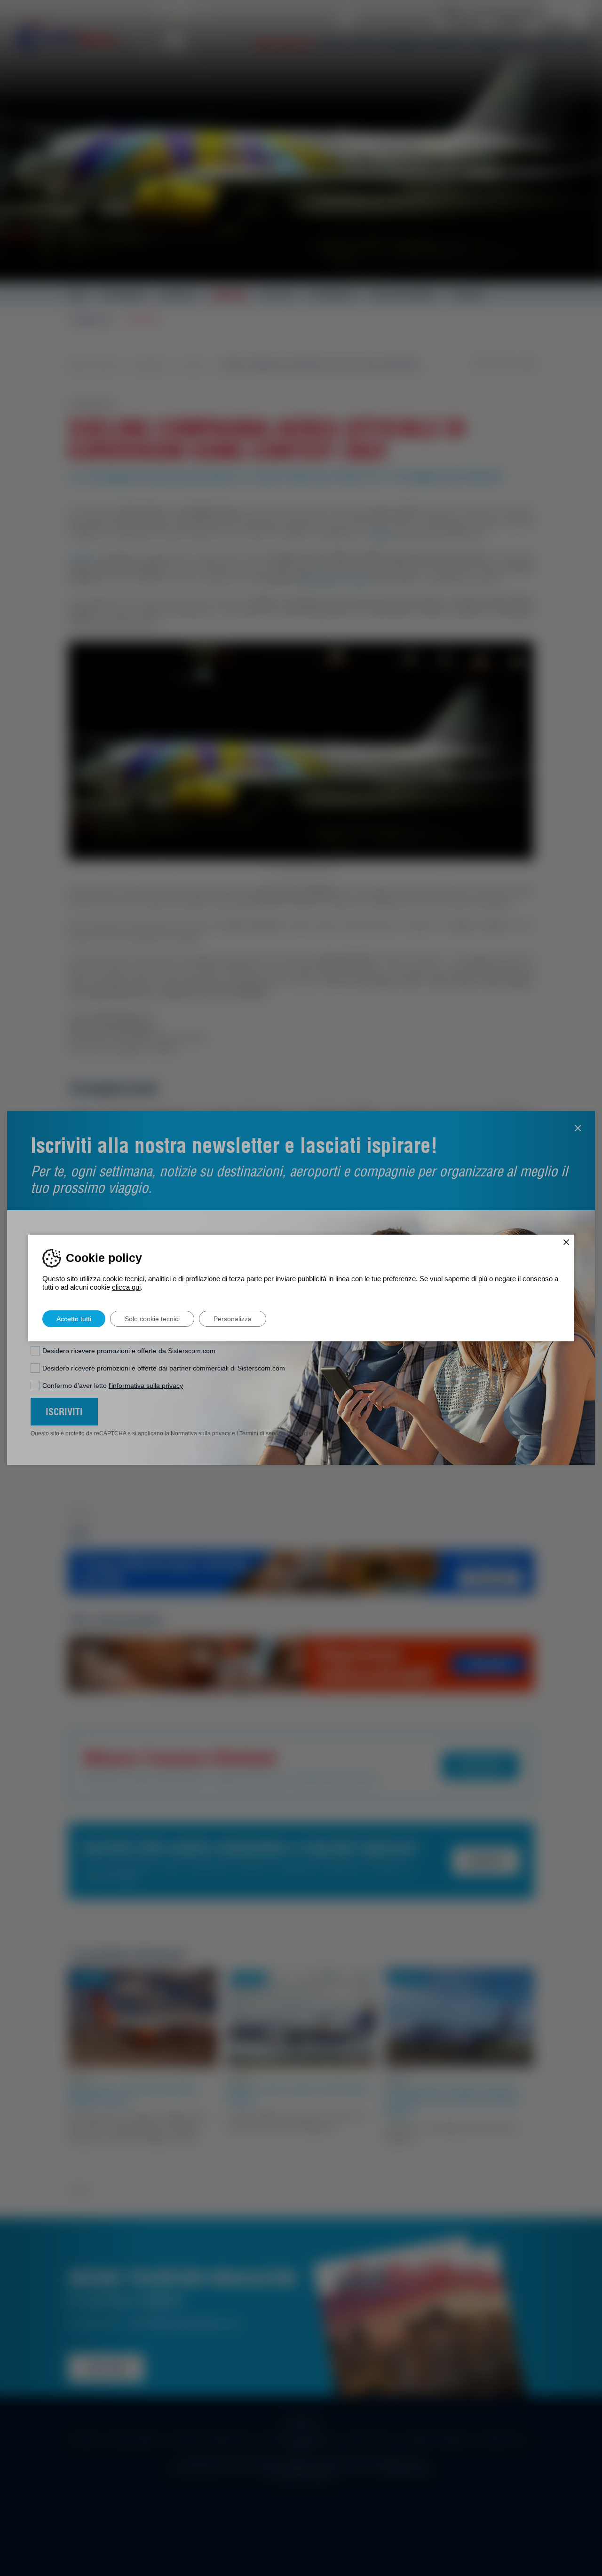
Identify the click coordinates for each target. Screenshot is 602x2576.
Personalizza (233, 1319)
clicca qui (126, 1287)
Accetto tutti (74, 1319)
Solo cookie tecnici (152, 1319)
